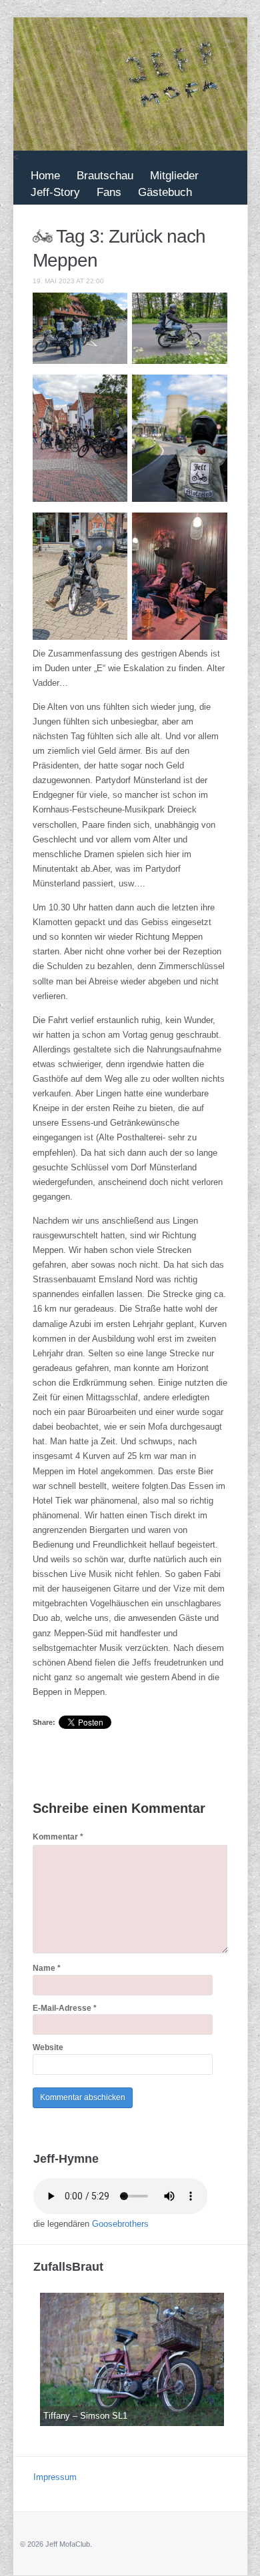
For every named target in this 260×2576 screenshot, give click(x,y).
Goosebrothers (120, 2224)
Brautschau (105, 176)
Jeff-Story (55, 192)
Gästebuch (165, 192)
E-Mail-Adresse (65, 2008)
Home (45, 176)
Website (48, 2047)
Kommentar (58, 1837)
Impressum (55, 2477)
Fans (109, 192)
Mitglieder (174, 176)
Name (47, 1968)
